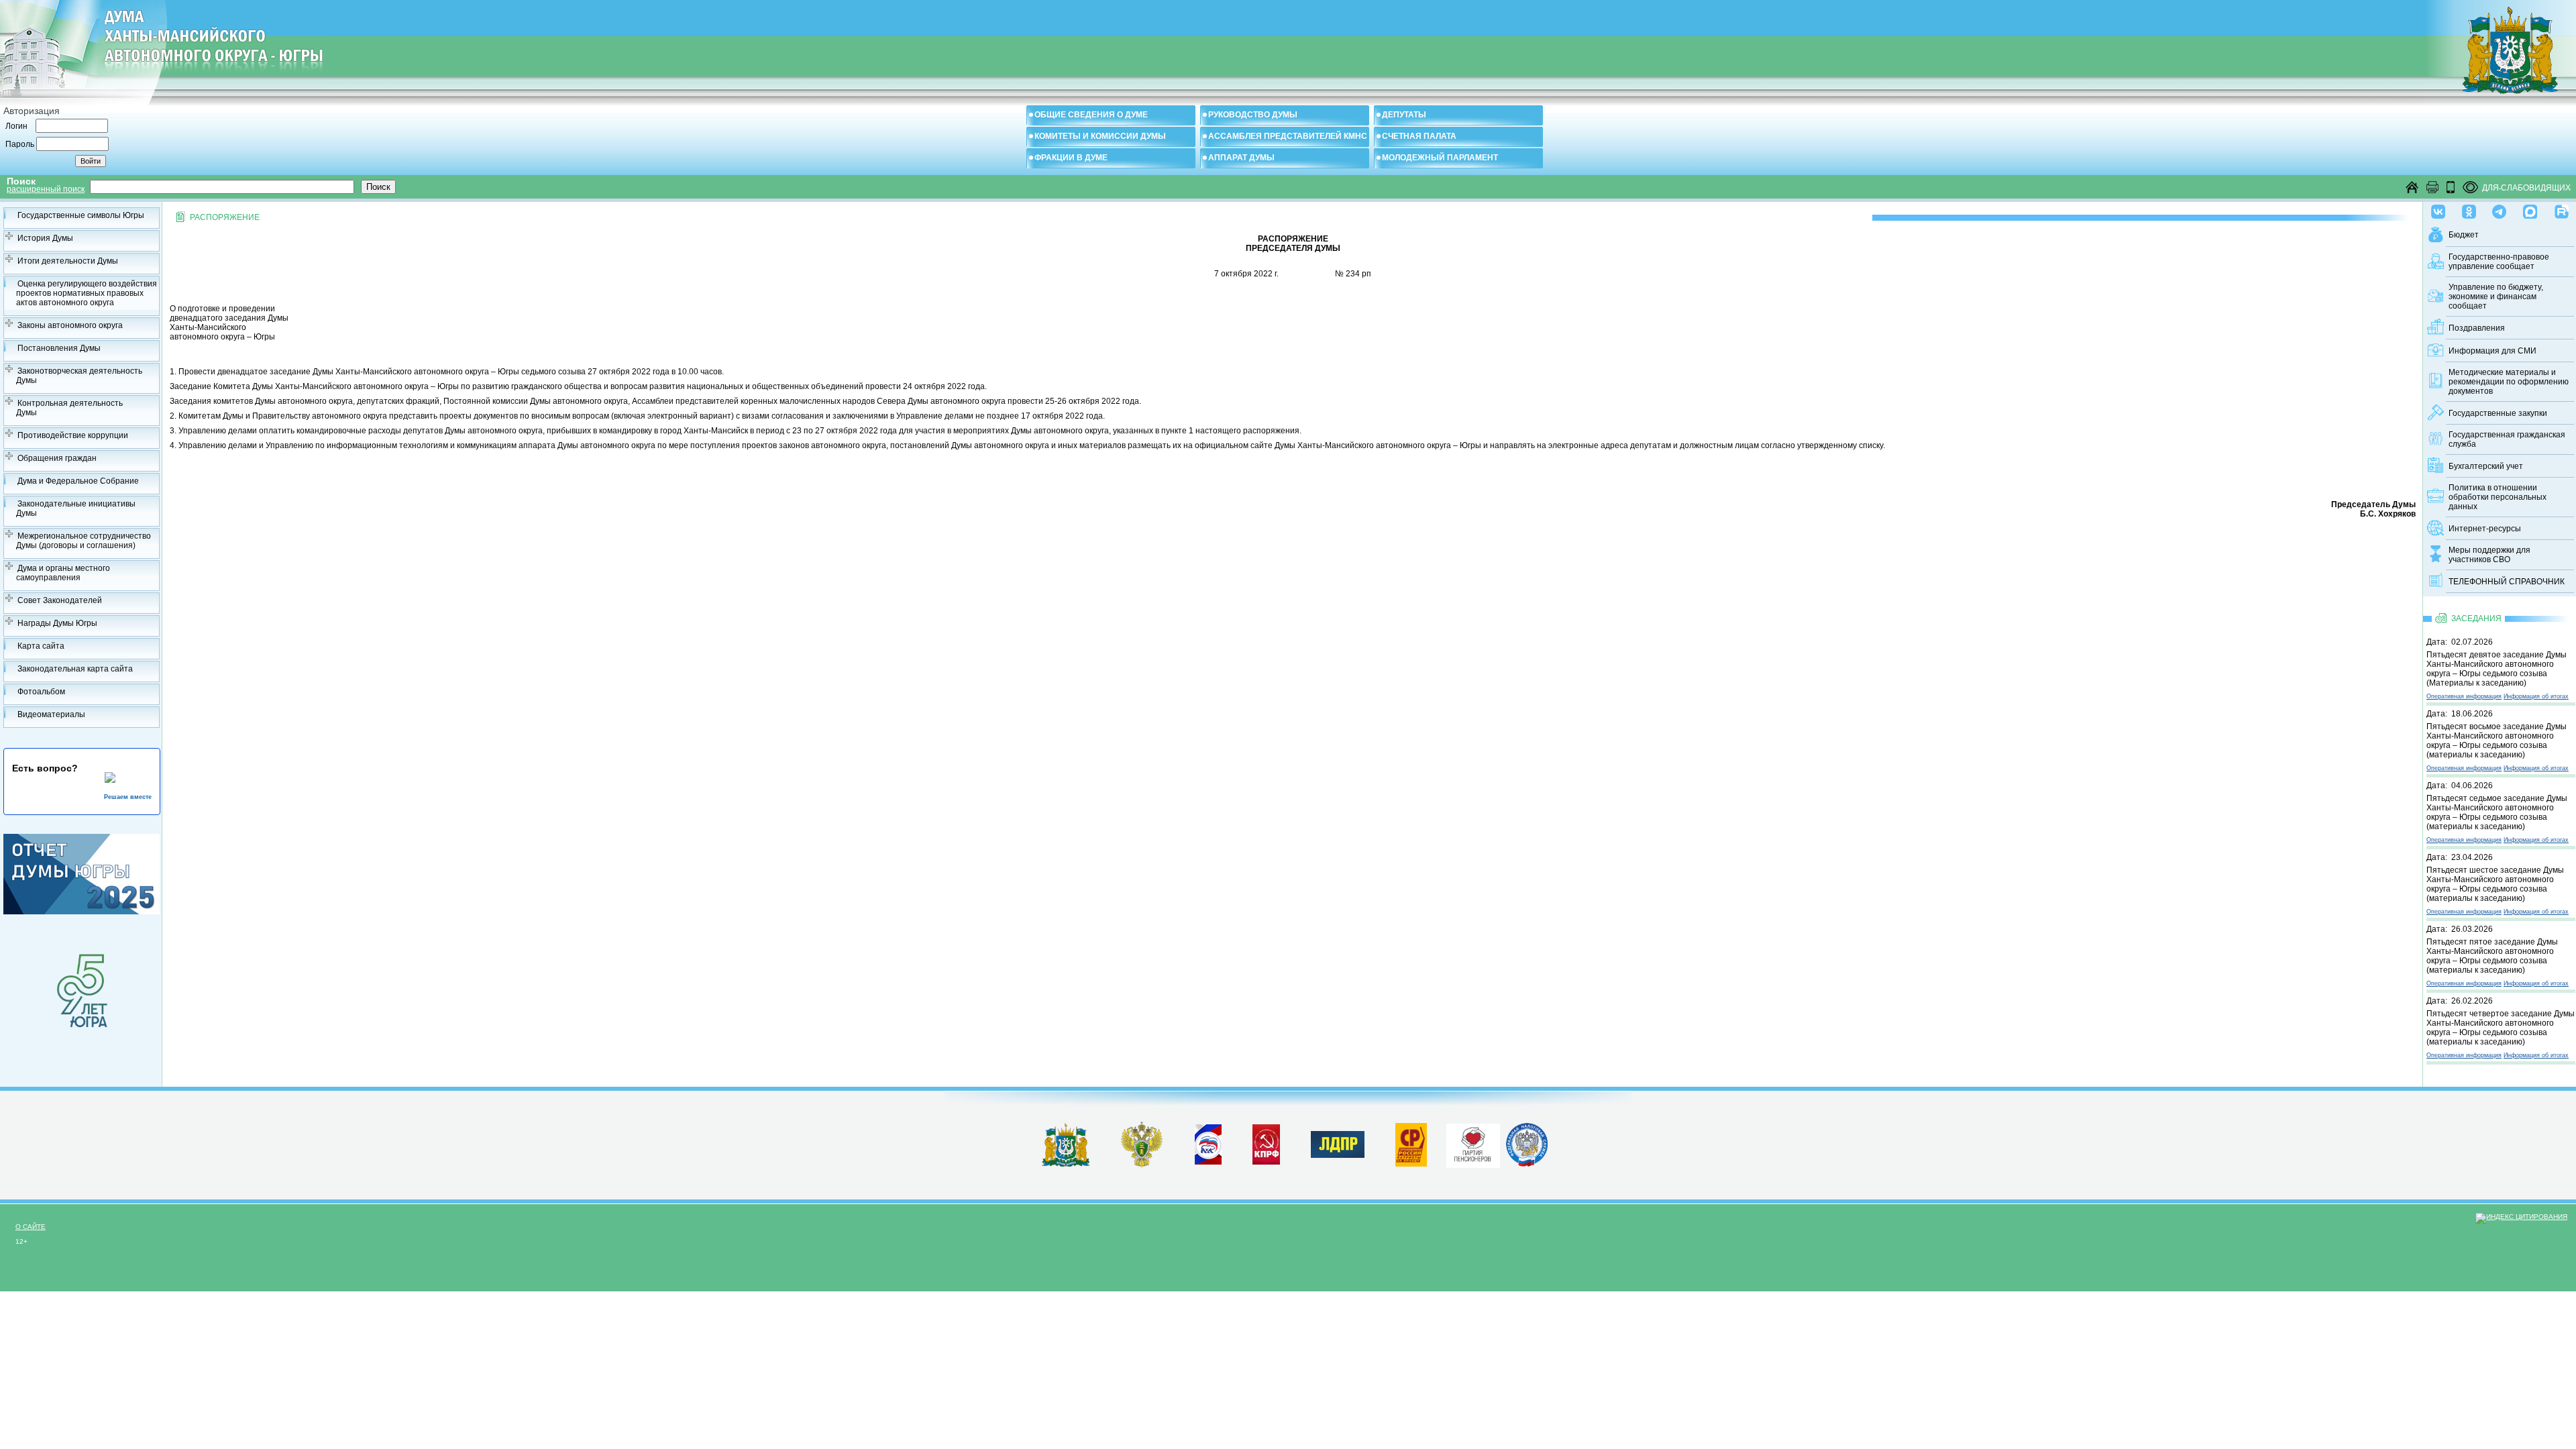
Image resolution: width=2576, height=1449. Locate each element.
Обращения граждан (57, 458)
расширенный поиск (46, 189)
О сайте (31, 1227)
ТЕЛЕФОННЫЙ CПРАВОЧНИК (2507, 582)
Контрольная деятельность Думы (69, 408)
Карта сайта (41, 646)
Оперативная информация (2464, 696)
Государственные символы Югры (81, 215)
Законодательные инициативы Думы (76, 508)
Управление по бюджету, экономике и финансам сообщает (2496, 297)
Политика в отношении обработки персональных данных (2498, 497)
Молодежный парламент (1440, 158)
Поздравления (2477, 328)
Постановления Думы (59, 348)
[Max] (2530, 209)
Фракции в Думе (1071, 158)
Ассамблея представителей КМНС (1288, 136)
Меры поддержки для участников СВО (2489, 555)
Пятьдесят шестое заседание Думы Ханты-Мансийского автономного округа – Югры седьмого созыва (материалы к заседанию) (2495, 884)
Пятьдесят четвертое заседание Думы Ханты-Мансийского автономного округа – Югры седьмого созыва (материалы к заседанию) (2501, 1028)
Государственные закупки (2498, 413)
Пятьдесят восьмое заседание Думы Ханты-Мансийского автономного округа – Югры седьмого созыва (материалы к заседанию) (2497, 741)
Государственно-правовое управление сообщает (2499, 262)
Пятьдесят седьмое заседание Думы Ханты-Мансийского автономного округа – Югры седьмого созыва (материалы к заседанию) (2497, 812)
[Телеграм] (2499, 209)
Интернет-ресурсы (2485, 529)
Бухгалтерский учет (2486, 466)
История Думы (45, 238)
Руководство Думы (1253, 115)
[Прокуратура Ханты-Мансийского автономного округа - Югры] (1142, 1165)
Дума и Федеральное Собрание (78, 481)
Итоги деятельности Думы (68, 261)
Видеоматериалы (51, 714)
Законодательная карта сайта (75, 669)
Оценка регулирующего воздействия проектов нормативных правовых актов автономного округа (87, 293)
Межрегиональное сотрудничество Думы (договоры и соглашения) (84, 541)
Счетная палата (1419, 136)
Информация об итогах (2536, 696)
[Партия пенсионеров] (1473, 1143)
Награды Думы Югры (57, 623)
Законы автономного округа (70, 325)
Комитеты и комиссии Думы (1100, 136)
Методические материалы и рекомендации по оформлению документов (2509, 382)
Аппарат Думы (1241, 158)
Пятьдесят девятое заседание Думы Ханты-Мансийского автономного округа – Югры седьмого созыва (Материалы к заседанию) (2497, 669)
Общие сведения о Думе (1091, 115)
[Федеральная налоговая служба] (1527, 1164)
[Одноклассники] (2469, 209)
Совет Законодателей (60, 600)
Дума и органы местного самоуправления (63, 573)
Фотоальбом (41, 692)
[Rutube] (2562, 209)
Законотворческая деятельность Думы (79, 376)
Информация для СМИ (2492, 351)
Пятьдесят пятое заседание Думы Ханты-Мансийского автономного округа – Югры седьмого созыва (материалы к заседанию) (2492, 956)
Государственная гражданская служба (2507, 439)
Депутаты (1404, 115)
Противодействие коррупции (73, 435)
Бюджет (2464, 235)
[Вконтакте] (2438, 209)
